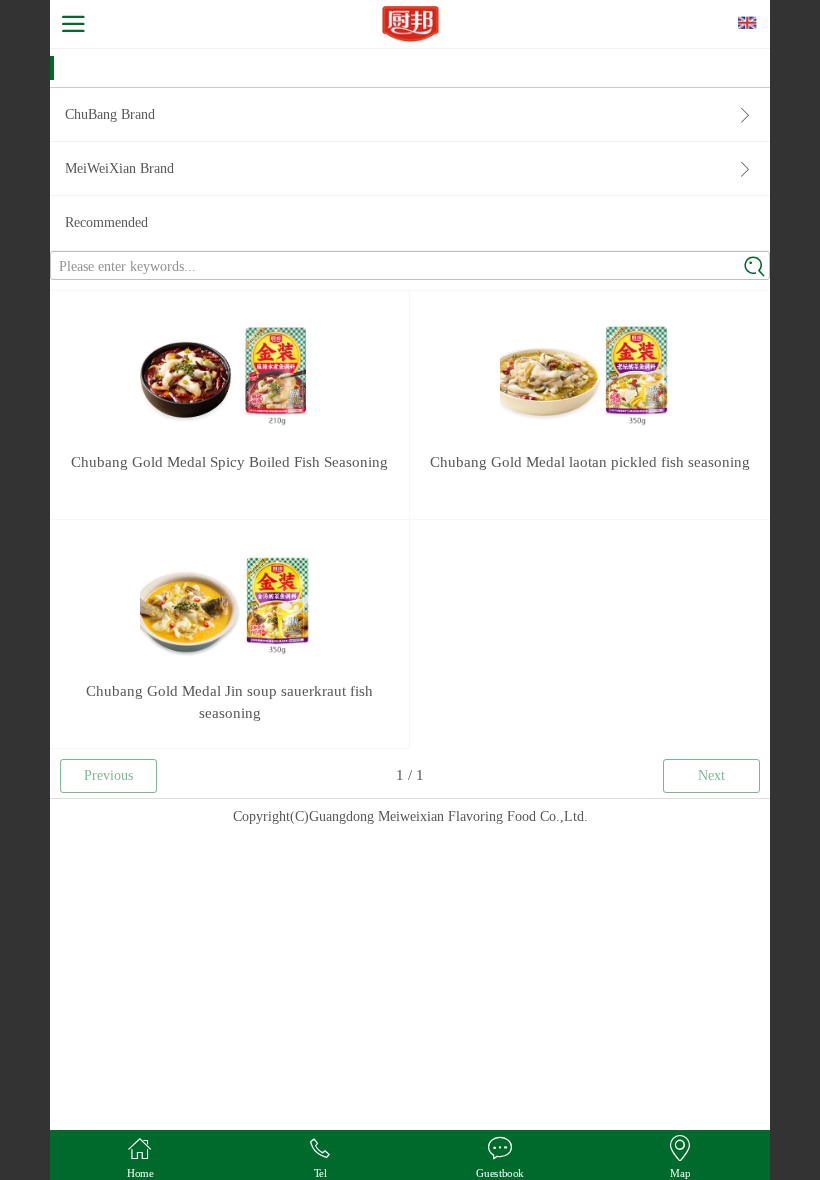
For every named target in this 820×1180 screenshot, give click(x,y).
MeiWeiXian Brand (119, 168)
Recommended (106, 222)
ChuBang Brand (110, 114)
